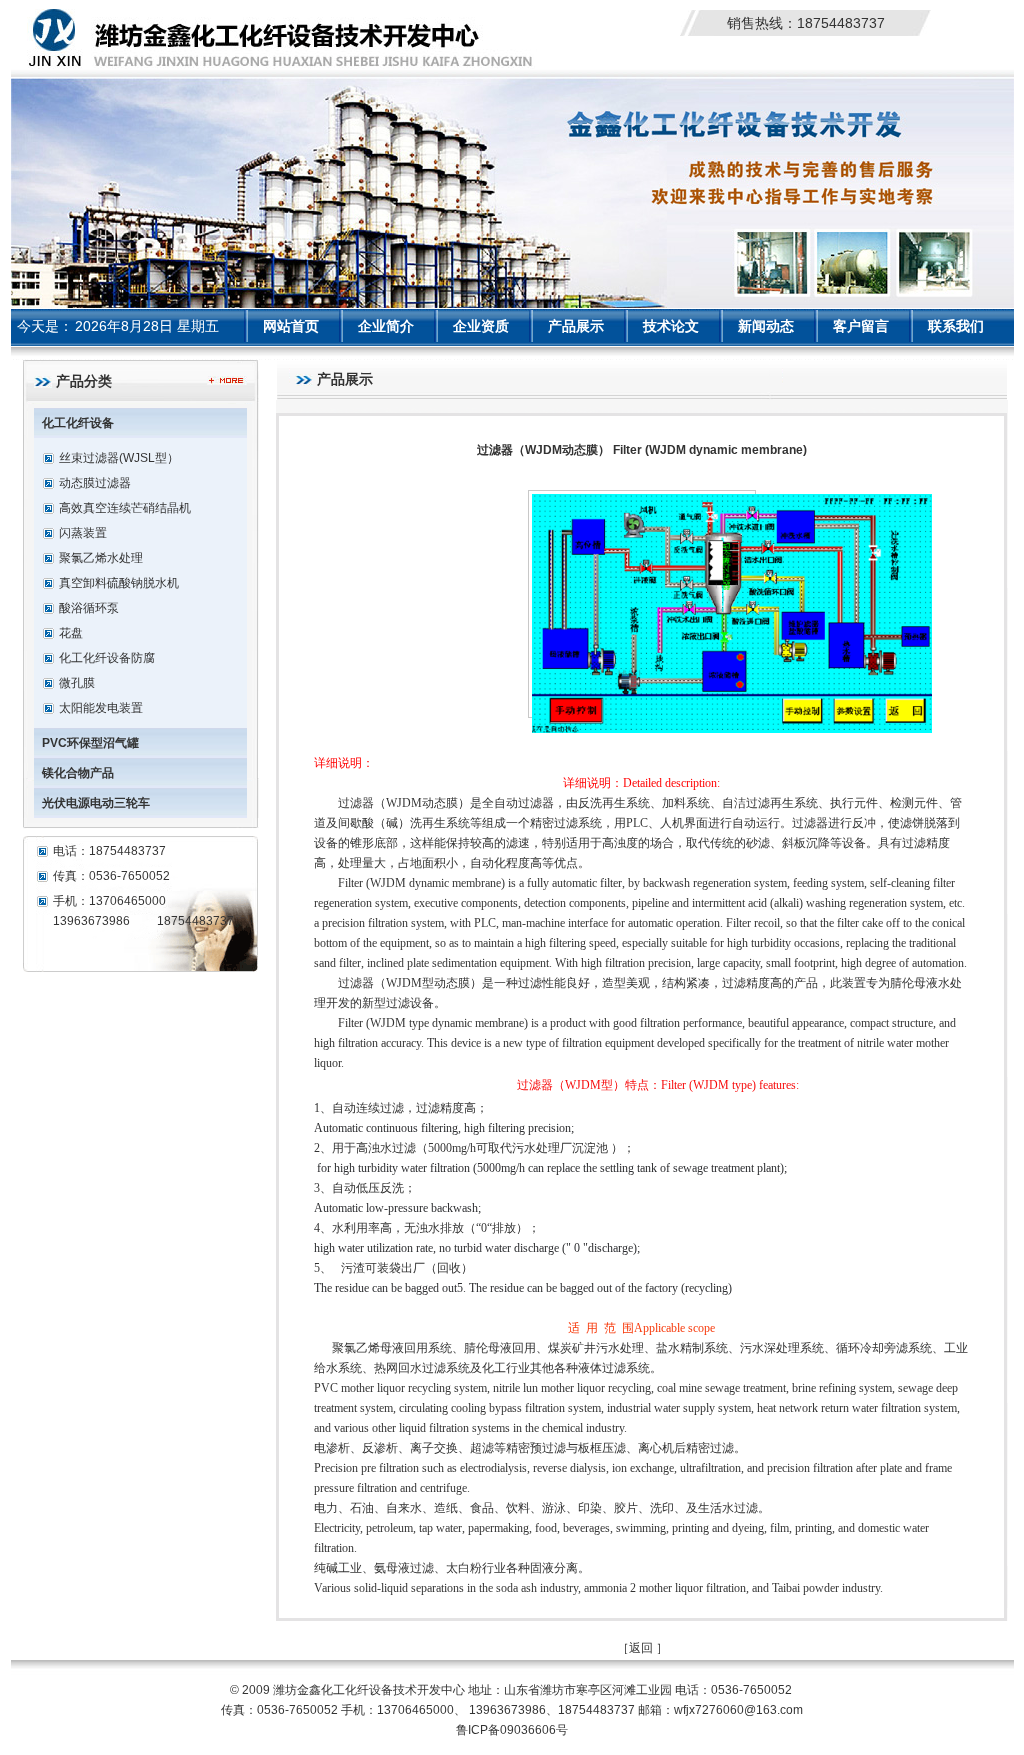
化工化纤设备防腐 (107, 658)
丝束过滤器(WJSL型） (119, 458)
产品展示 (576, 326)
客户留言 (861, 326)
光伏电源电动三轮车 (96, 803)
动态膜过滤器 (95, 483)
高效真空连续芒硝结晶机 (125, 508)
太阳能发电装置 (101, 708)
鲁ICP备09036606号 (512, 1730)
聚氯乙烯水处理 (101, 558)
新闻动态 (766, 326)
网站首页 (291, 326)
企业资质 (481, 326)
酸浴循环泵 (89, 608)
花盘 (71, 633)
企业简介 (386, 326)
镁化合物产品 (78, 773)
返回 (641, 1648)
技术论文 (671, 326)
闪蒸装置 (83, 533)
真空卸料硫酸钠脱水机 (119, 583)
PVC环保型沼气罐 (90, 743)
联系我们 (956, 326)
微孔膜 (77, 683)
